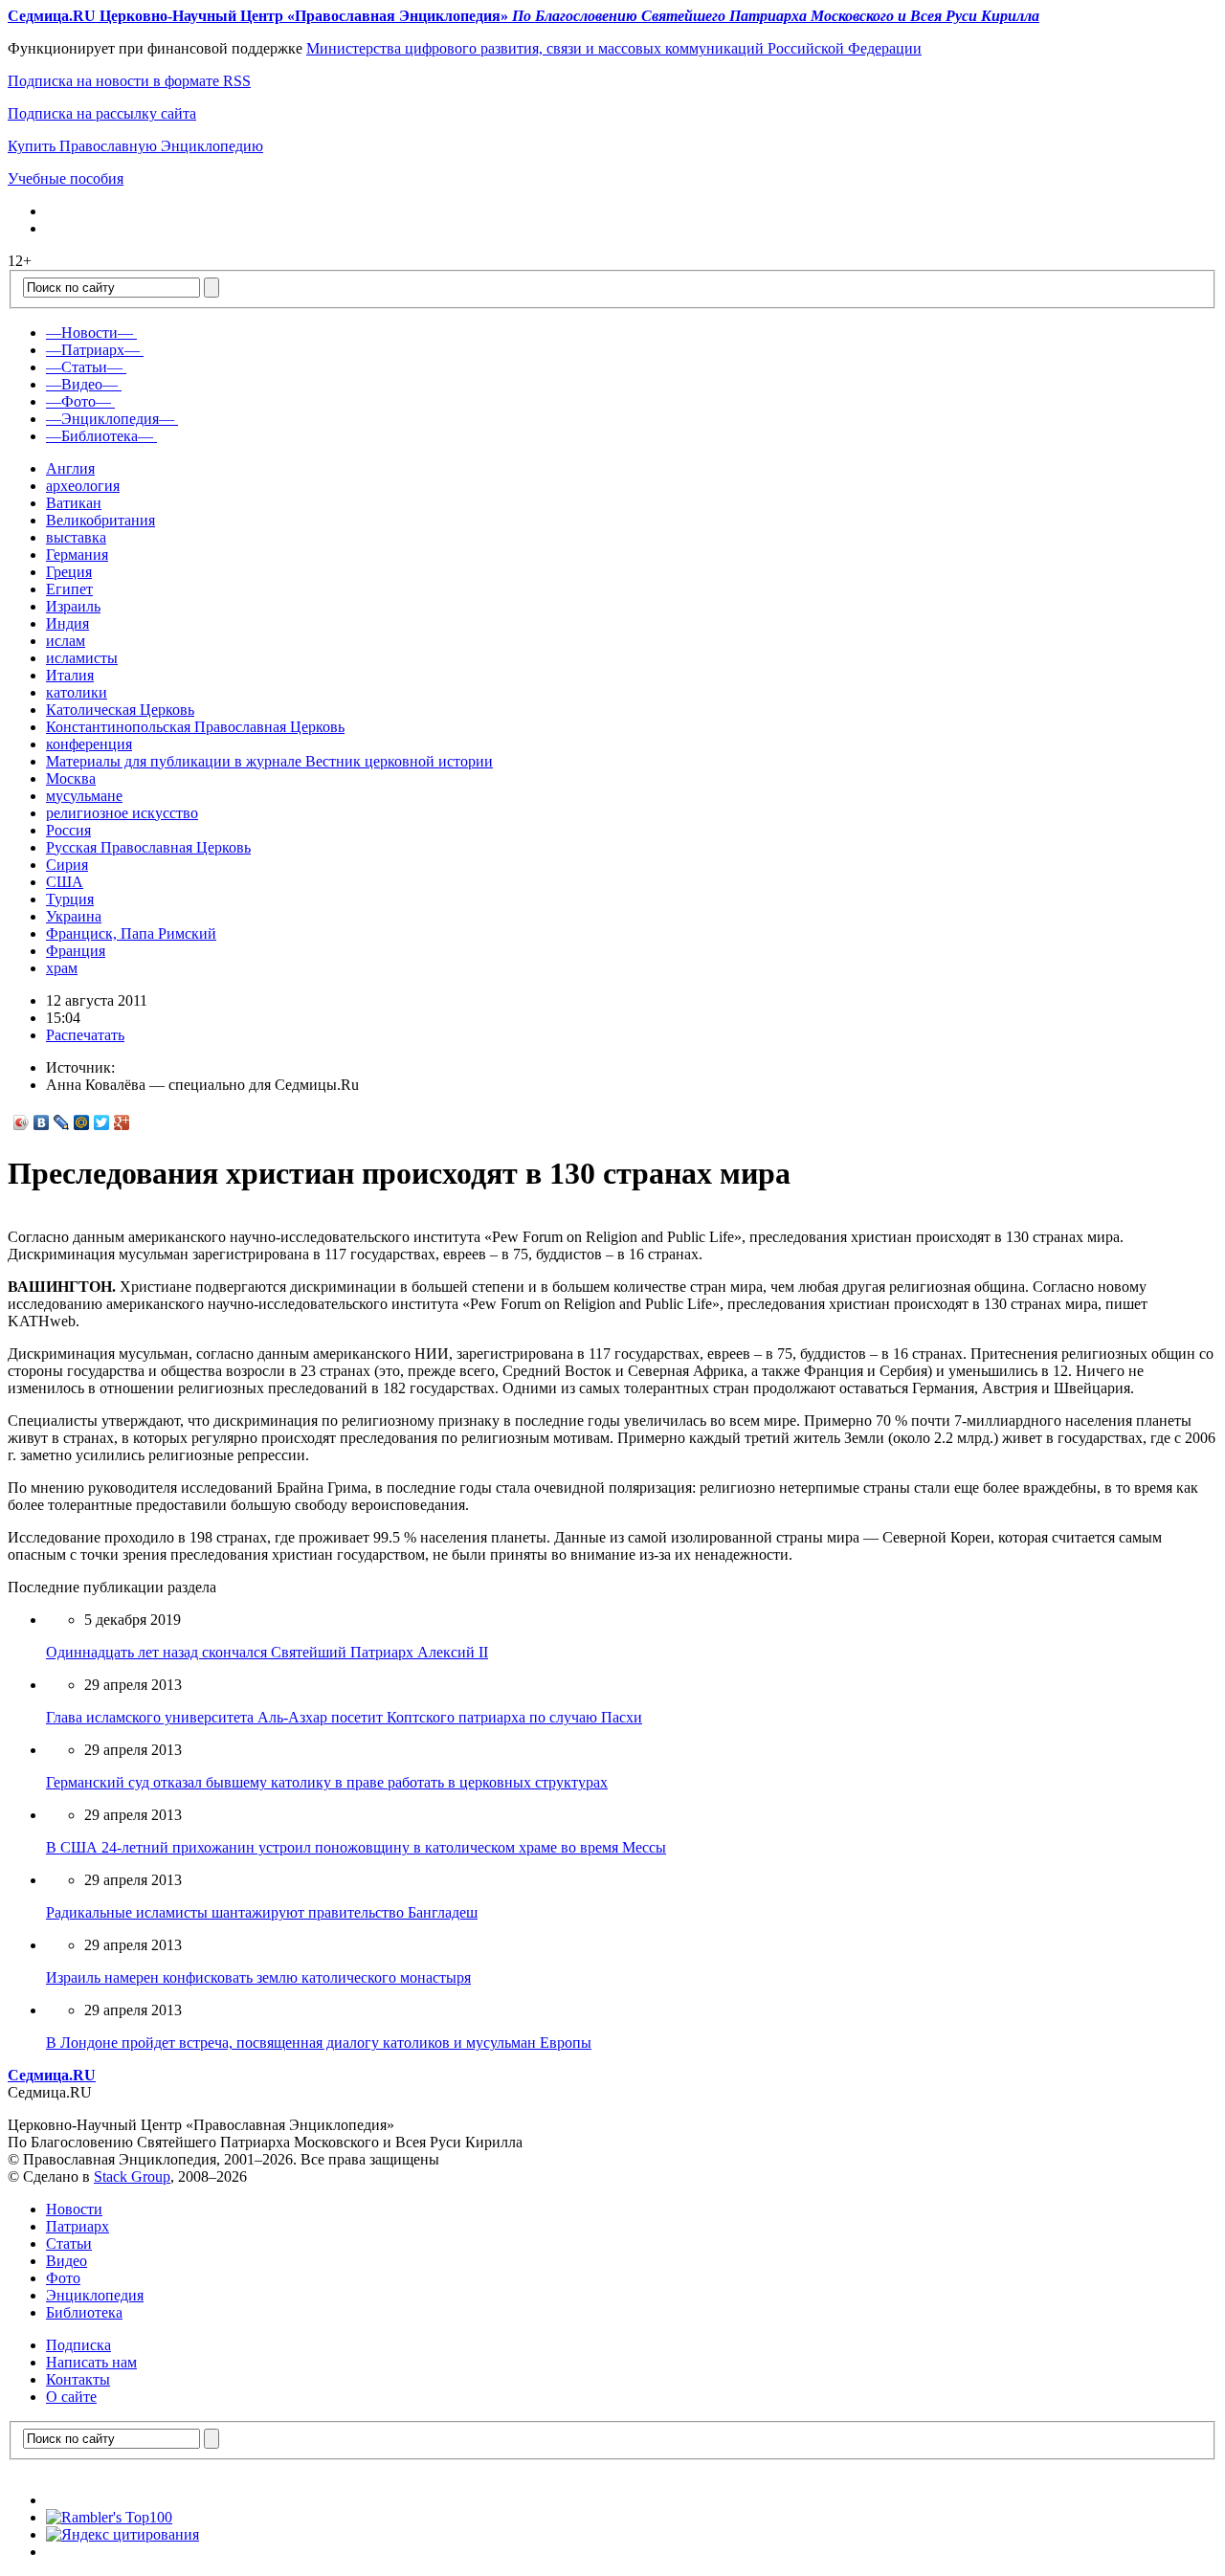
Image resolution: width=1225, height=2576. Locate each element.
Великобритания (100, 520)
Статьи (69, 2243)
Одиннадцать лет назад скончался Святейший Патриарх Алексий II (267, 1652)
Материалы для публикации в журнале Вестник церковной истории (269, 761)
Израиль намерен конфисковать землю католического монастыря (258, 1977)
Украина (74, 916)
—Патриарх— (93, 350)
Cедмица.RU (52, 2075)
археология (83, 486)
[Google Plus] (122, 1122)
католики (77, 692)
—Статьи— (84, 367)
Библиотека (84, 2312)
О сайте (71, 2397)
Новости (74, 2209)
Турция (70, 899)
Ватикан (74, 503)
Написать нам (91, 2362)
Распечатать (85, 1035)
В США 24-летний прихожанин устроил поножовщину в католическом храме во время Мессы (356, 1847)
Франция (76, 951)
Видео (67, 2261)
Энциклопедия (95, 2295)
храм (62, 968)
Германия (77, 555)
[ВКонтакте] (42, 1122)
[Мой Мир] (82, 1122)
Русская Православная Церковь (148, 847)
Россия (68, 830)
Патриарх (78, 2226)
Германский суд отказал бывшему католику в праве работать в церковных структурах (327, 1782)
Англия (70, 468)
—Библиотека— (100, 436)
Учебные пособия (66, 178)
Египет (69, 589)
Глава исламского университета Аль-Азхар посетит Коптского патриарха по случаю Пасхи (344, 1717)
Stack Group (132, 2176)
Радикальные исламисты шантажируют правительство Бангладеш (262, 1912)
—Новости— (89, 333)
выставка (76, 537)
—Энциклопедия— (110, 419)
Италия (70, 675)
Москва (71, 778)
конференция (89, 744)
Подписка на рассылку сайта (102, 113)
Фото (63, 2278)
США (65, 882)
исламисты (82, 658)
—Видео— (82, 384)
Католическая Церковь (120, 710)
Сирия (67, 865)
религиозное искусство (122, 813)
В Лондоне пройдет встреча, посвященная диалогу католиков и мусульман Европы (319, 2043)
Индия (67, 623)
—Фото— (78, 401)
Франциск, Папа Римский (131, 933)
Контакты (78, 2379)
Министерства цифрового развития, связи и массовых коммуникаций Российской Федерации (614, 48)
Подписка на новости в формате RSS (129, 81)
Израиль (73, 606)
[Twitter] (102, 1122)
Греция (69, 572)
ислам (66, 641)
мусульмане (84, 796)
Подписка (78, 2345)
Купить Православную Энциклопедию (135, 146)
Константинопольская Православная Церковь (195, 727)
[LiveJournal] (62, 1122)
